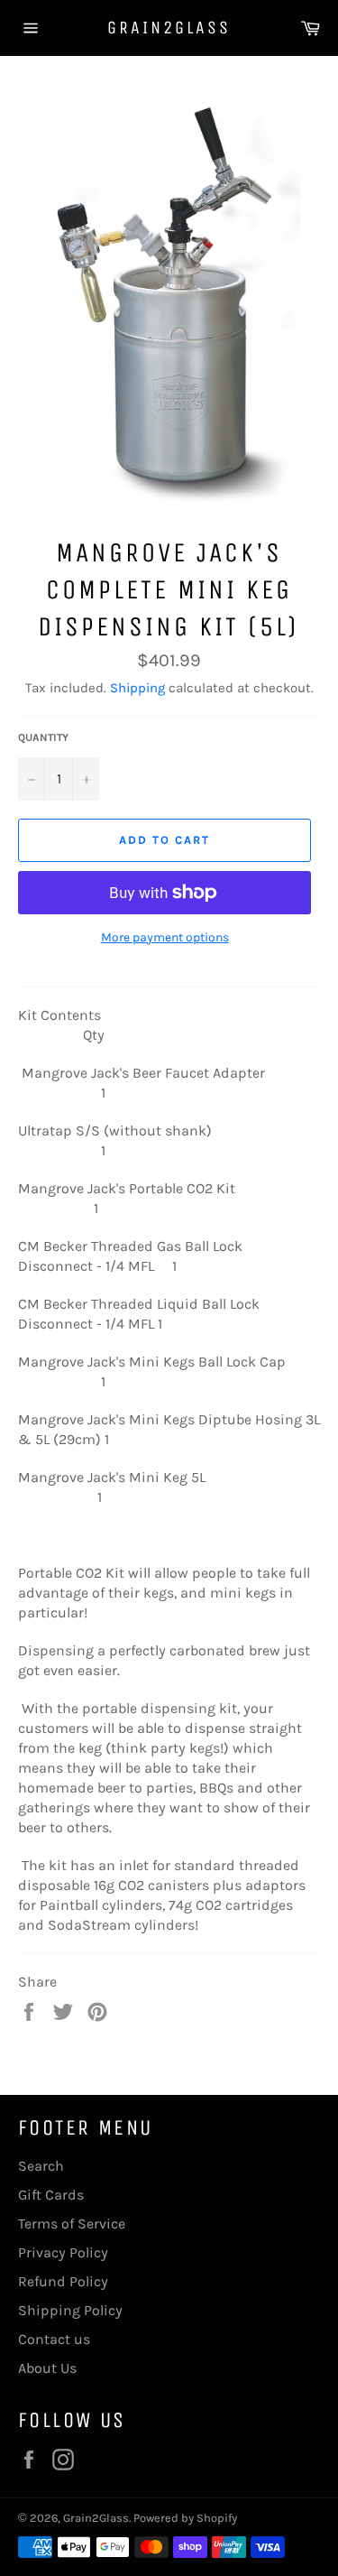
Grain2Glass (169, 28)
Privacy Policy (63, 2252)
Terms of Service (72, 2224)
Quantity (43, 737)
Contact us (54, 2339)
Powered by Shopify (185, 2518)
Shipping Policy (70, 2310)
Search (41, 2166)
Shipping (137, 688)
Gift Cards (51, 2195)
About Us (47, 2368)
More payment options (165, 937)
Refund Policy (63, 2281)
